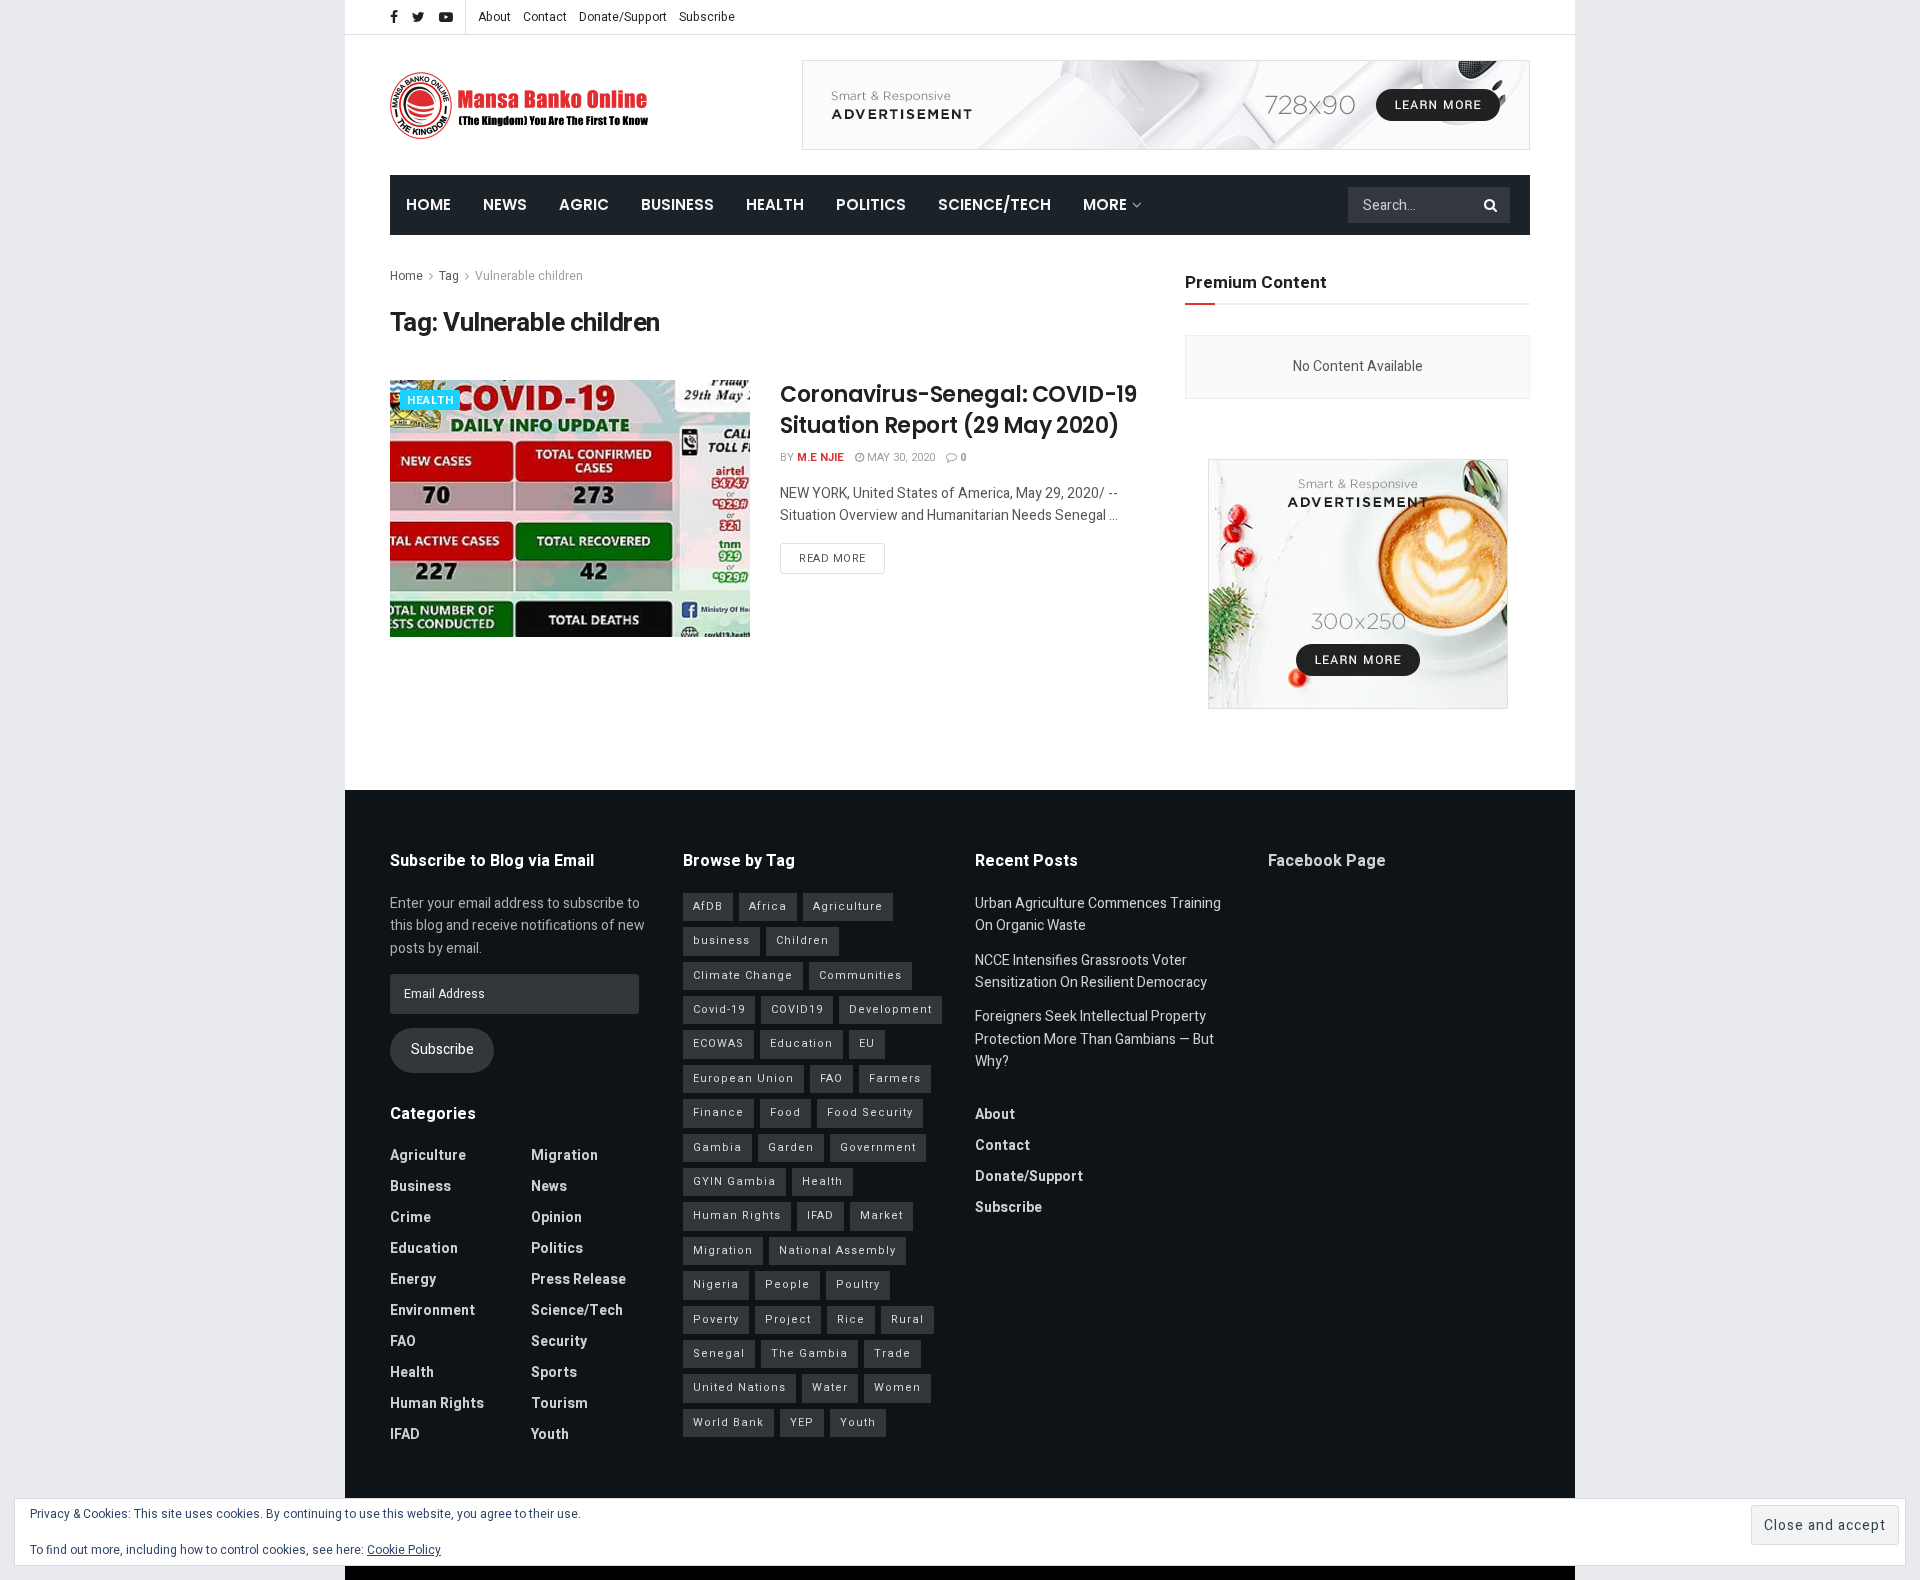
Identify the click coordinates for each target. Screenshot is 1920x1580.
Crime (410, 1217)
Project (788, 1319)
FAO (403, 1341)
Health (775, 204)
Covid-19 (719, 1009)
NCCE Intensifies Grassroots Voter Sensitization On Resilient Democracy (1091, 971)
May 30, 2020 (899, 457)
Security (559, 1341)
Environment (432, 1310)
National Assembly (837, 1250)
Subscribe (707, 17)
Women (897, 1387)
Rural (907, 1319)
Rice (851, 1319)
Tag (449, 276)
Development (890, 1009)
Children (802, 940)
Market (881, 1215)
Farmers (895, 1078)
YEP (802, 1422)
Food (785, 1112)
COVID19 (797, 1009)
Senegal (719, 1353)
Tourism (559, 1403)
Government (878, 1147)
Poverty (716, 1319)
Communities (860, 975)
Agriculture (428, 1155)
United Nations (739, 1387)
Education (424, 1248)
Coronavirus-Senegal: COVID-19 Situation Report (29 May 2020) (958, 410)
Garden (791, 1147)
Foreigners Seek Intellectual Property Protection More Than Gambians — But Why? (1094, 1039)
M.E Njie (820, 457)
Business (677, 204)
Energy (413, 1279)
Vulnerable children (529, 276)
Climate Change (743, 975)
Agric (584, 204)
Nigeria (716, 1284)
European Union (743, 1078)
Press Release (578, 1279)
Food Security (870, 1112)
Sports (554, 1372)
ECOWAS (718, 1043)
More (1105, 204)
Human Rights (437, 1403)
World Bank (728, 1422)
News (505, 204)
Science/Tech (994, 204)
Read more (832, 558)
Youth (550, 1434)
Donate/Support (623, 17)
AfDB (708, 906)
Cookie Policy (404, 1550)
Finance (718, 1112)
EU (867, 1043)
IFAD (405, 1434)
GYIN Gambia (734, 1181)
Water (830, 1387)
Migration (564, 1155)
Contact (545, 17)
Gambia (717, 1147)
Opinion (556, 1217)
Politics (871, 204)
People (787, 1284)
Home (428, 204)
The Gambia (809, 1353)
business (721, 940)
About (494, 17)
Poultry (858, 1284)
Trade (892, 1353)
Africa (768, 906)
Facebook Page (1327, 861)
